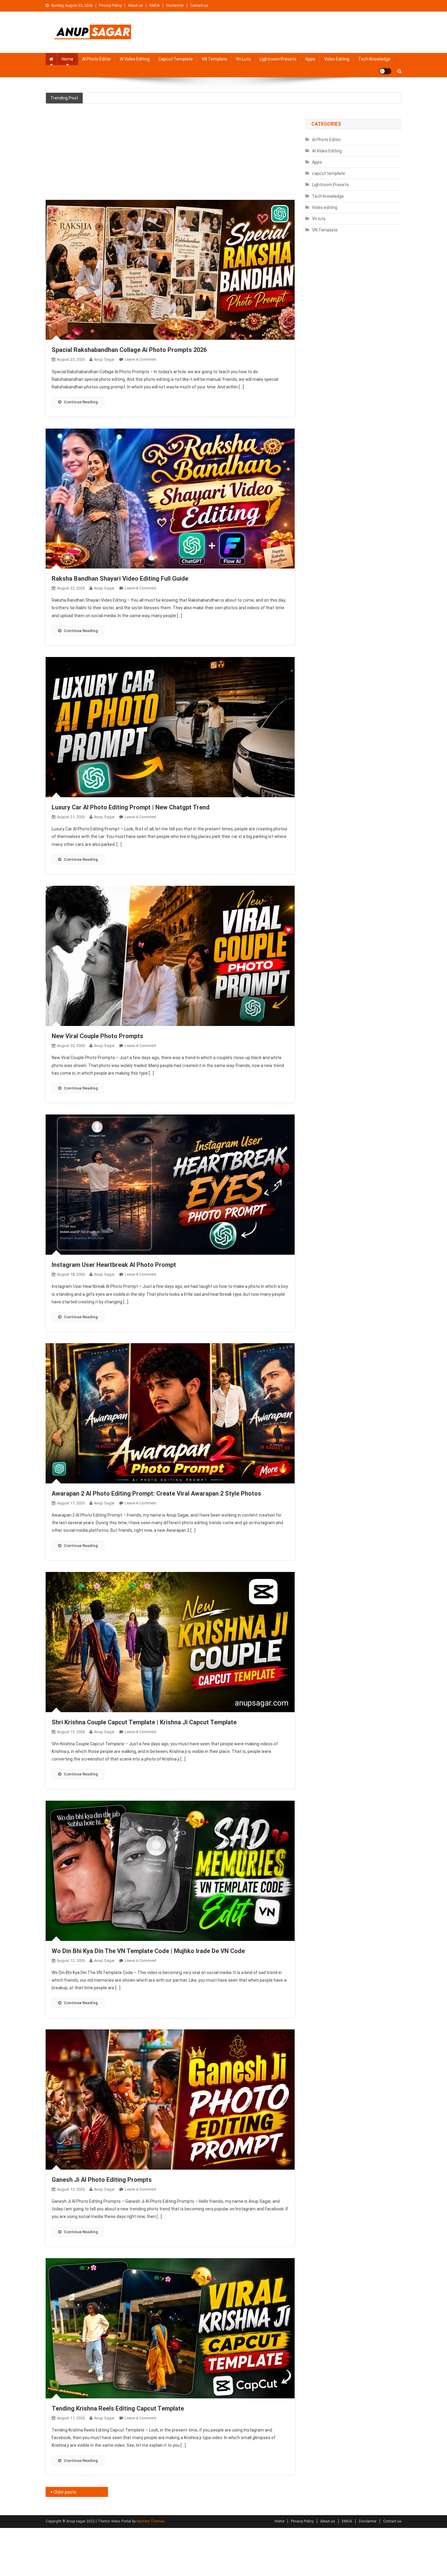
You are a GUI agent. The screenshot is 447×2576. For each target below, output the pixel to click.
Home (68, 59)
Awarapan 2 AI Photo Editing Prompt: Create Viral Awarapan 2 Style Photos (156, 1493)
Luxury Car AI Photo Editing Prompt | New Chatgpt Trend (131, 807)
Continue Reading (81, 402)
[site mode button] (385, 71)
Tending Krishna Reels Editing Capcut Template (118, 2408)
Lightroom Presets (278, 59)
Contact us (199, 5)
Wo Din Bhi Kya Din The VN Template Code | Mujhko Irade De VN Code (148, 1951)
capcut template (176, 59)
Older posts (65, 2492)
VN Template (214, 59)
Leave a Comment (140, 359)
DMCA (154, 5)
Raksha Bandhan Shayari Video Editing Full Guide (120, 579)
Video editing (337, 59)
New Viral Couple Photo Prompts (97, 1036)
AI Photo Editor (97, 59)
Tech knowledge (374, 59)
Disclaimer (175, 5)
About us (135, 5)
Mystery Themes (151, 2521)
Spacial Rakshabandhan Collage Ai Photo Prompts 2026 (129, 350)
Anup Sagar (104, 359)
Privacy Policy (110, 5)
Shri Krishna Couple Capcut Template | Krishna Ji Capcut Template (144, 1722)
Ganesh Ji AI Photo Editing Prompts (102, 2180)
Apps (310, 59)
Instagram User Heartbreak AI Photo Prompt (114, 1265)
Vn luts (243, 59)
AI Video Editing (135, 59)
